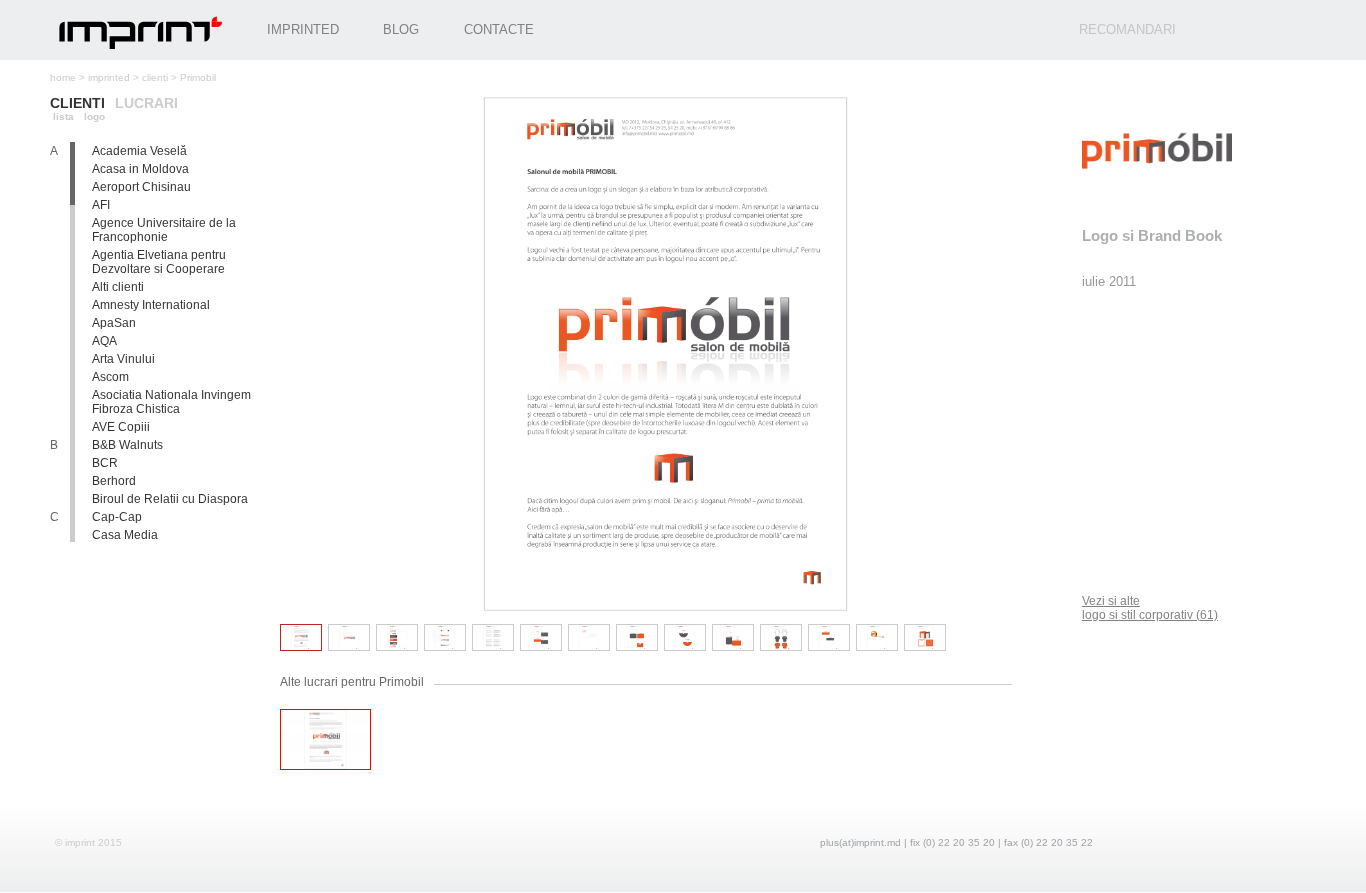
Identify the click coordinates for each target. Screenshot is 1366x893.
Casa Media (125, 535)
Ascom (110, 377)
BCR (105, 463)
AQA (104, 341)
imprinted (109, 77)
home (63, 77)
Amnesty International (151, 305)
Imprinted (303, 29)
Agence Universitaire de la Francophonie (164, 230)
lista (63, 116)
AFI (101, 205)
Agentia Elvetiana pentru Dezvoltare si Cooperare (159, 262)
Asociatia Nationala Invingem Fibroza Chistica (171, 402)
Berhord (114, 481)
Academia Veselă (139, 151)
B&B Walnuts (127, 445)
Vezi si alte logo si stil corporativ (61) (1150, 608)
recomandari (1127, 29)
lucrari (146, 103)
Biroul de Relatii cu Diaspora (170, 499)
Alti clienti (118, 287)
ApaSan (114, 323)
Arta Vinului (123, 359)
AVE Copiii (121, 427)
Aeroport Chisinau (141, 187)
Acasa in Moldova (140, 169)
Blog (401, 29)
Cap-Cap (117, 517)
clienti (155, 77)
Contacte (499, 29)
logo (94, 116)
